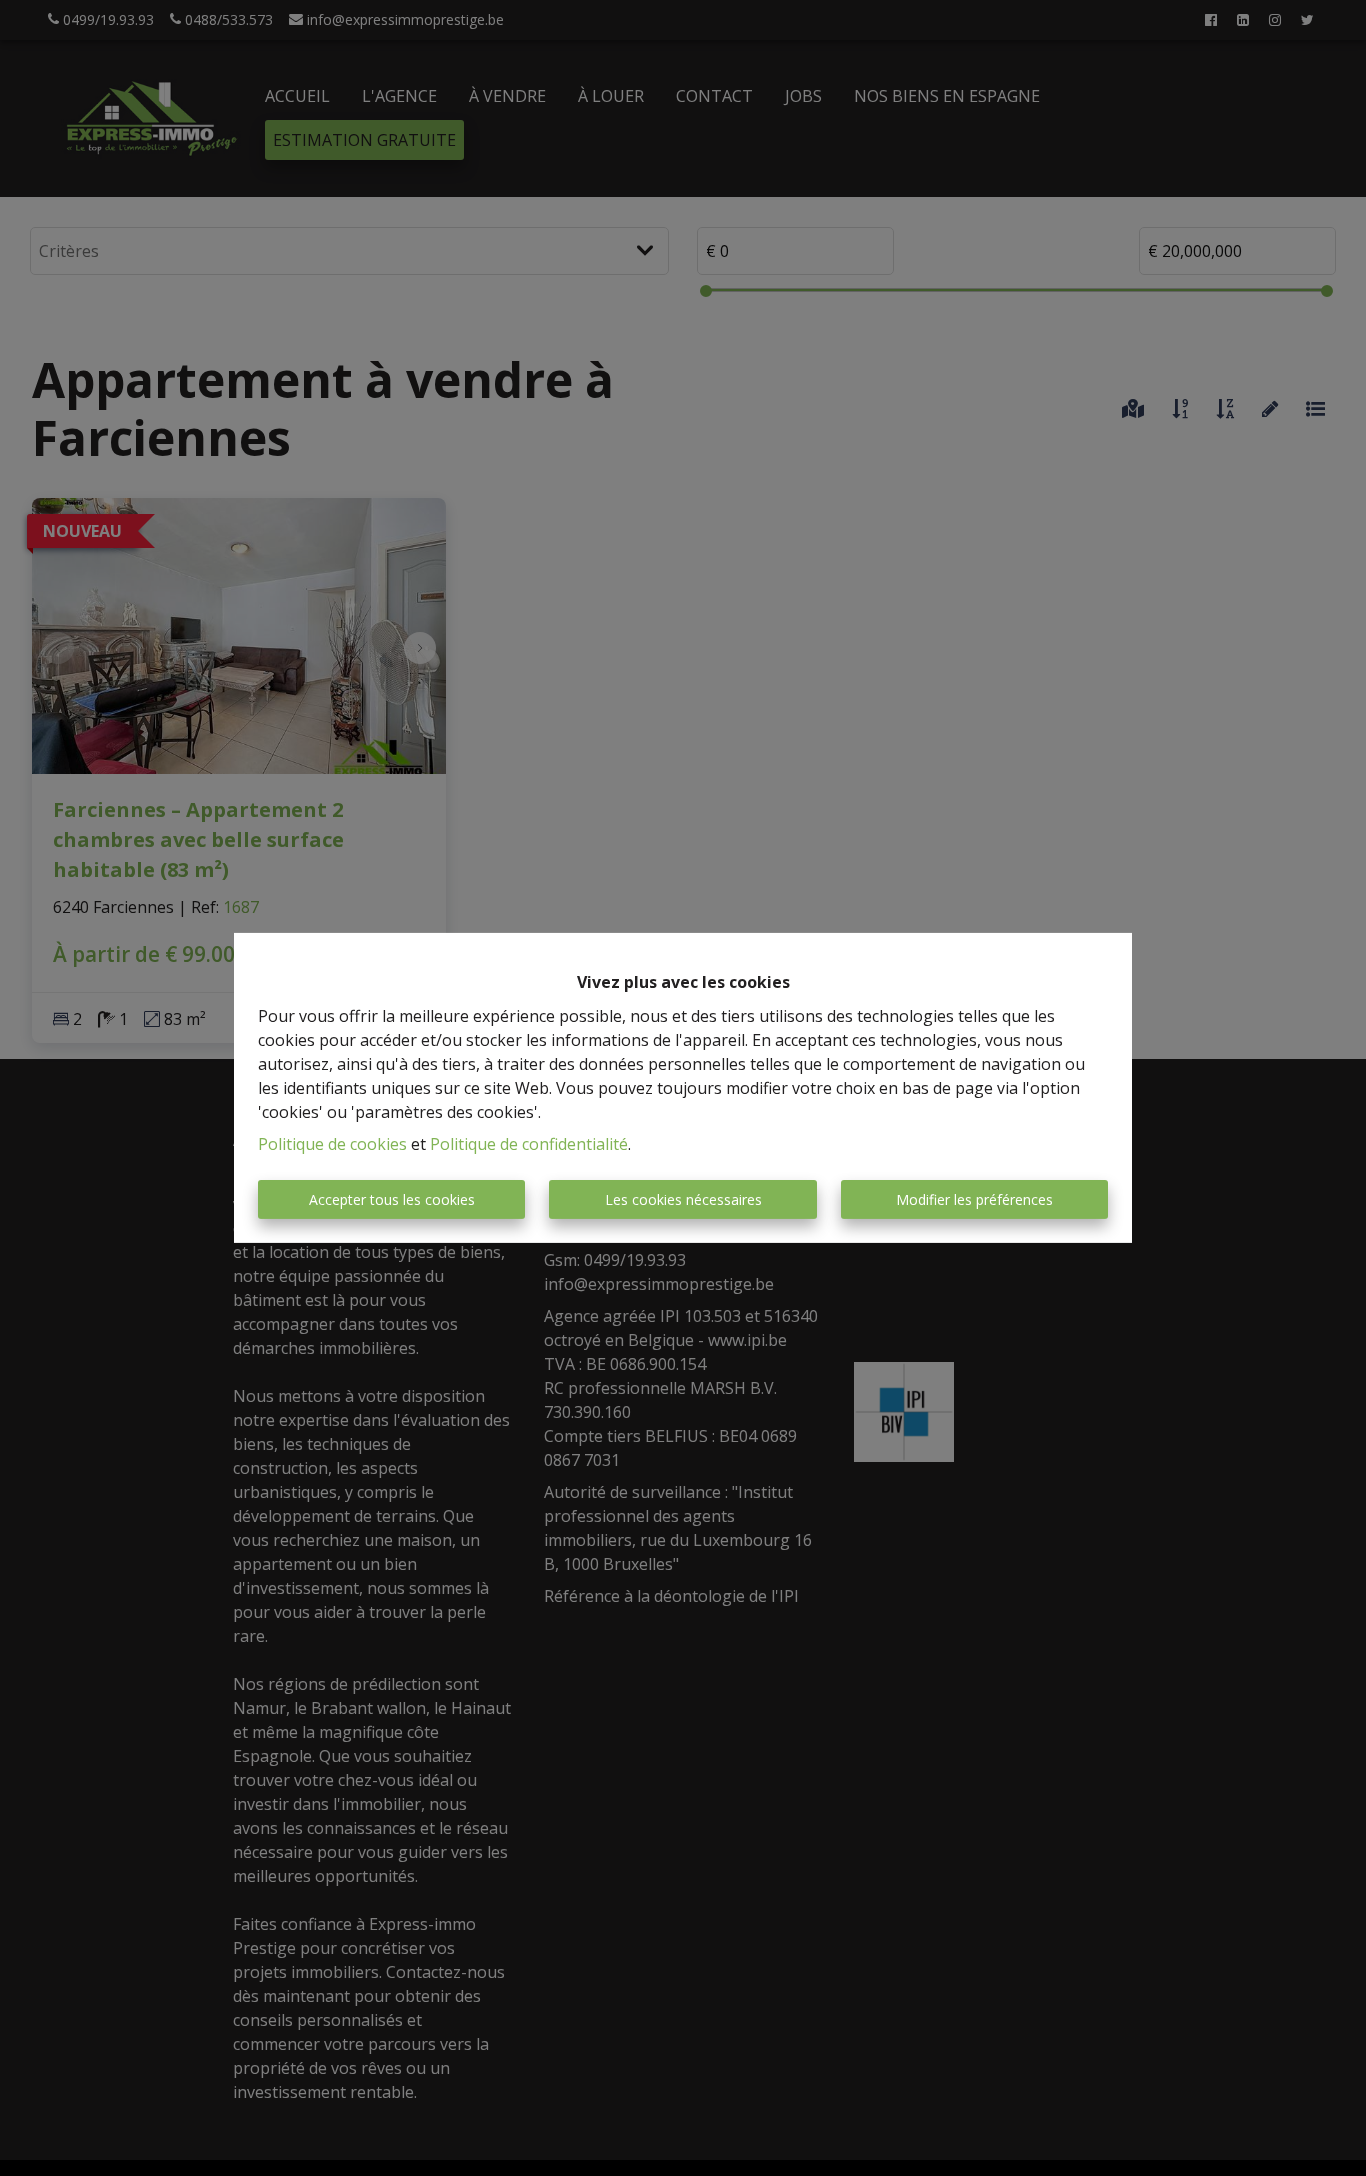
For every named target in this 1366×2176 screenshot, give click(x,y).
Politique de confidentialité (529, 1144)
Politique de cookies (332, 1144)
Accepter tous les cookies (392, 1199)
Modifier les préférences (974, 1199)
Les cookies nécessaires (683, 1199)
